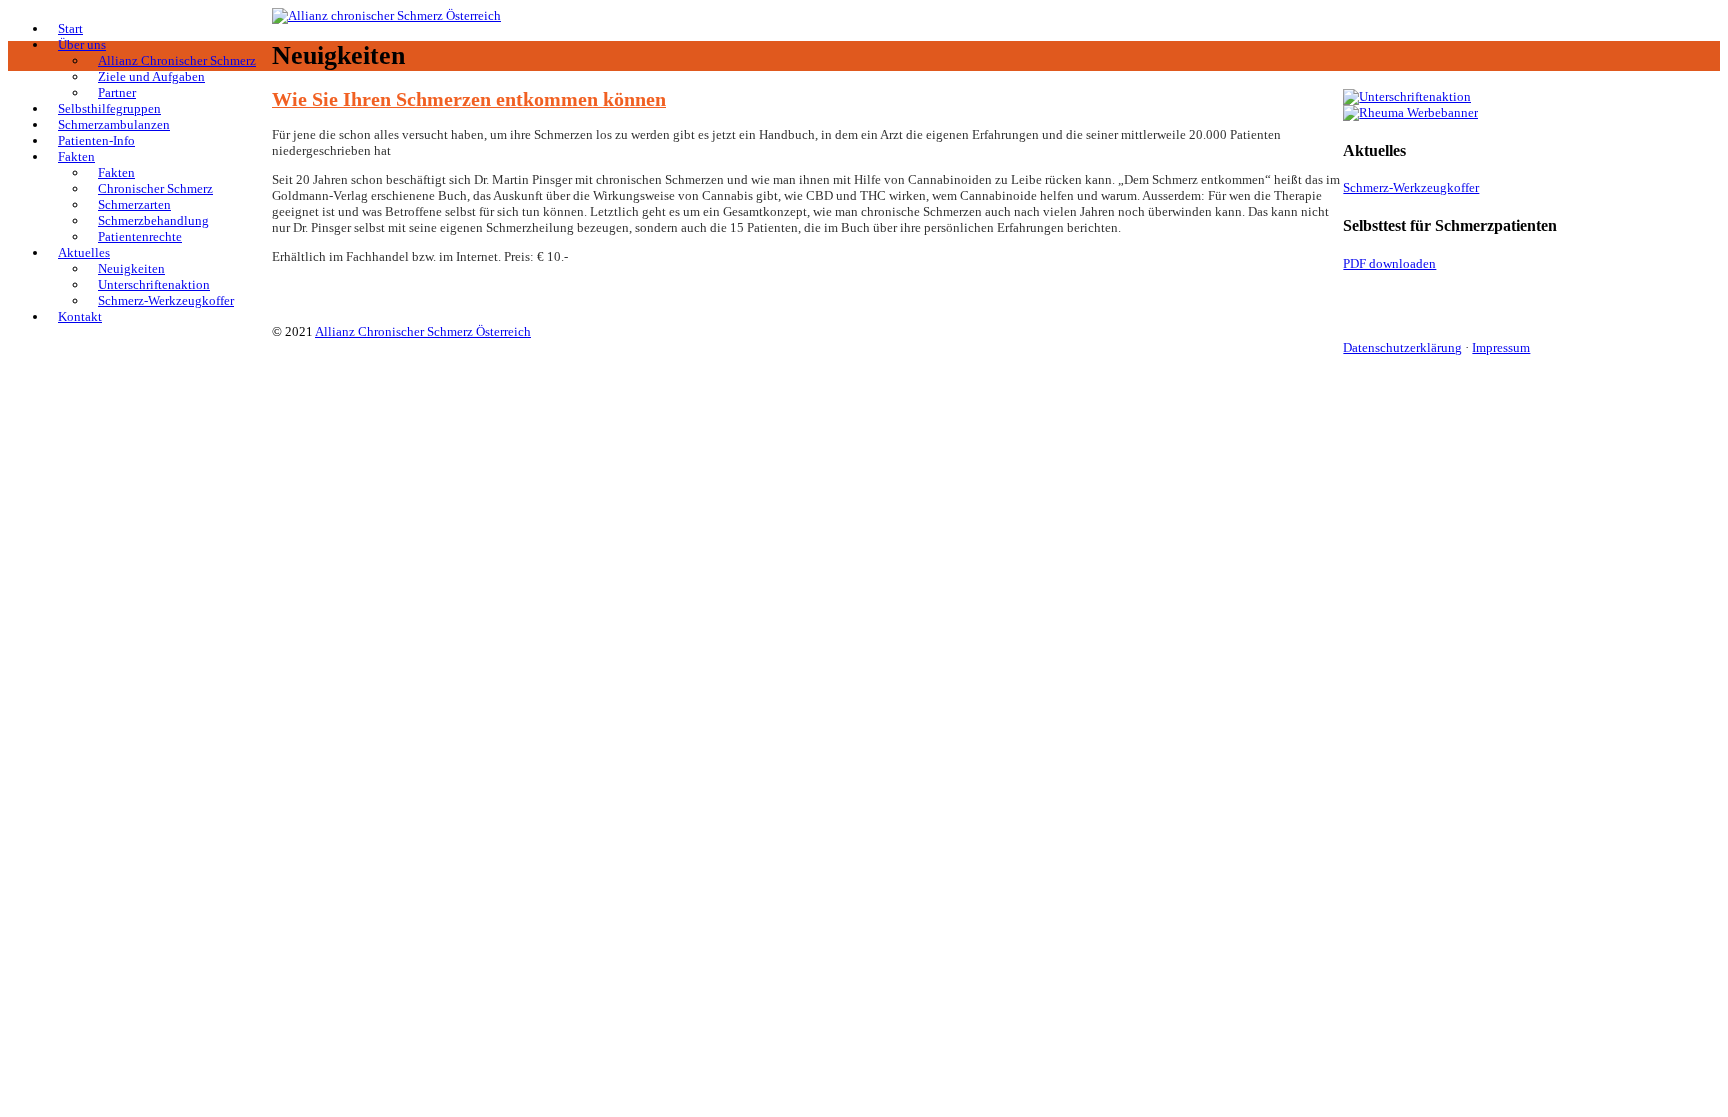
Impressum (1501, 347)
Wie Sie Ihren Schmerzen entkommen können (469, 99)
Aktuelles (84, 252)
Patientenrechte (140, 236)
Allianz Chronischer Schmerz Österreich (423, 331)
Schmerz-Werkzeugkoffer (166, 300)
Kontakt (80, 316)
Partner (117, 92)
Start (70, 28)
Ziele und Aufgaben (151, 76)
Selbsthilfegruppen (109, 108)
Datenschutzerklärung (1402, 347)
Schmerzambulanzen (114, 124)
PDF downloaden (1389, 263)
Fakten (76, 156)
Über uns (82, 44)
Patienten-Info (96, 140)
